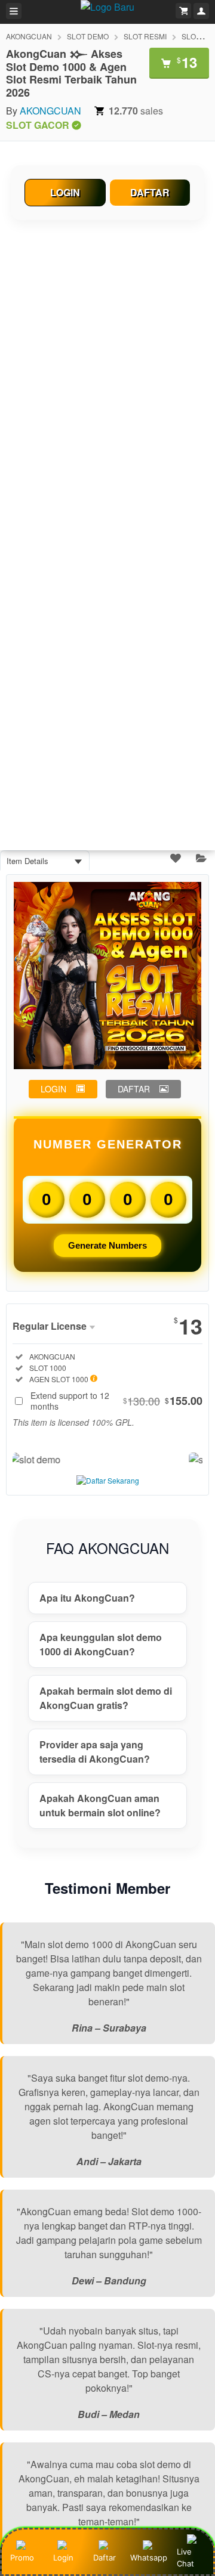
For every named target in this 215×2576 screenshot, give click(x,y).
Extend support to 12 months (116, 1401)
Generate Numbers (107, 1245)
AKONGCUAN (29, 36)
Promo (22, 2558)
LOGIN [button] (53, 1089)
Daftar (105, 2558)
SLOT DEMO (88, 36)
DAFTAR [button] (134, 1089)
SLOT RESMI (145, 36)
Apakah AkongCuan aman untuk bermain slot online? (100, 1805)
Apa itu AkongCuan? (87, 1598)
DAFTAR (150, 192)
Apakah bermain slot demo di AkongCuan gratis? (106, 1698)
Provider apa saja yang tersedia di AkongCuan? (95, 1752)
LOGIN (65, 192)
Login (63, 2558)
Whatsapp (149, 2558)
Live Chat (185, 2558)
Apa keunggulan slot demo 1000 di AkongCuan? (101, 1644)
